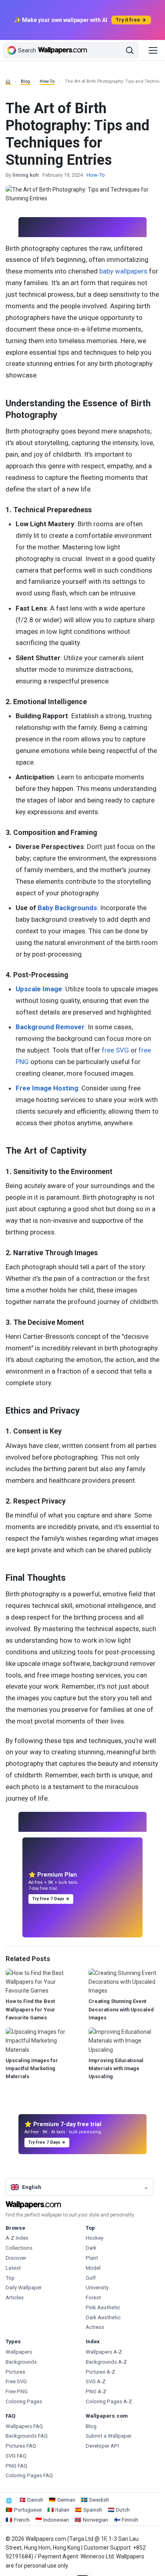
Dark (91, 2248)
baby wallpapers (123, 271)
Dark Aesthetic (103, 2317)
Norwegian (96, 2520)
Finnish (130, 2520)
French (22, 2520)
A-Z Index (17, 2238)
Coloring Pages (24, 2401)
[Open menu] (153, 50)
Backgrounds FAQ (27, 2436)
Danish (35, 2500)
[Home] (9, 82)
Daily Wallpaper (24, 2287)
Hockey (95, 2238)
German (66, 2500)
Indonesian (56, 2520)
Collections (19, 2248)
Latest (13, 2268)
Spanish (93, 2510)
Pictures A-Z (101, 2372)
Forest (93, 2297)
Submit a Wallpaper (109, 2436)
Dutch (123, 2510)
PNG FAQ (16, 2466)
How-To (47, 81)
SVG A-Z (96, 2381)
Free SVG (16, 2381)
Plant (92, 2258)
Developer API (102, 2446)
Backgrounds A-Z (106, 2362)
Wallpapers (19, 2352)
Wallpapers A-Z (104, 2352)
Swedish (99, 2500)
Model (93, 2268)
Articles (15, 2297)
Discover (16, 2258)
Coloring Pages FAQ (29, 2475)
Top (10, 2278)
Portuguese (28, 2510)
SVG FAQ (16, 2456)
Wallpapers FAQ (24, 2426)
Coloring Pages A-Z (109, 2401)
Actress (95, 2327)
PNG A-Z (96, 2391)
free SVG (115, 1050)
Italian (62, 2510)
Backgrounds (21, 2362)
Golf (91, 2278)
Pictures (15, 2372)
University (97, 2287)
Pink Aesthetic (103, 2307)
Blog (25, 81)
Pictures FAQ (21, 2446)
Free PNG (17, 2391)
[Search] (130, 50)
